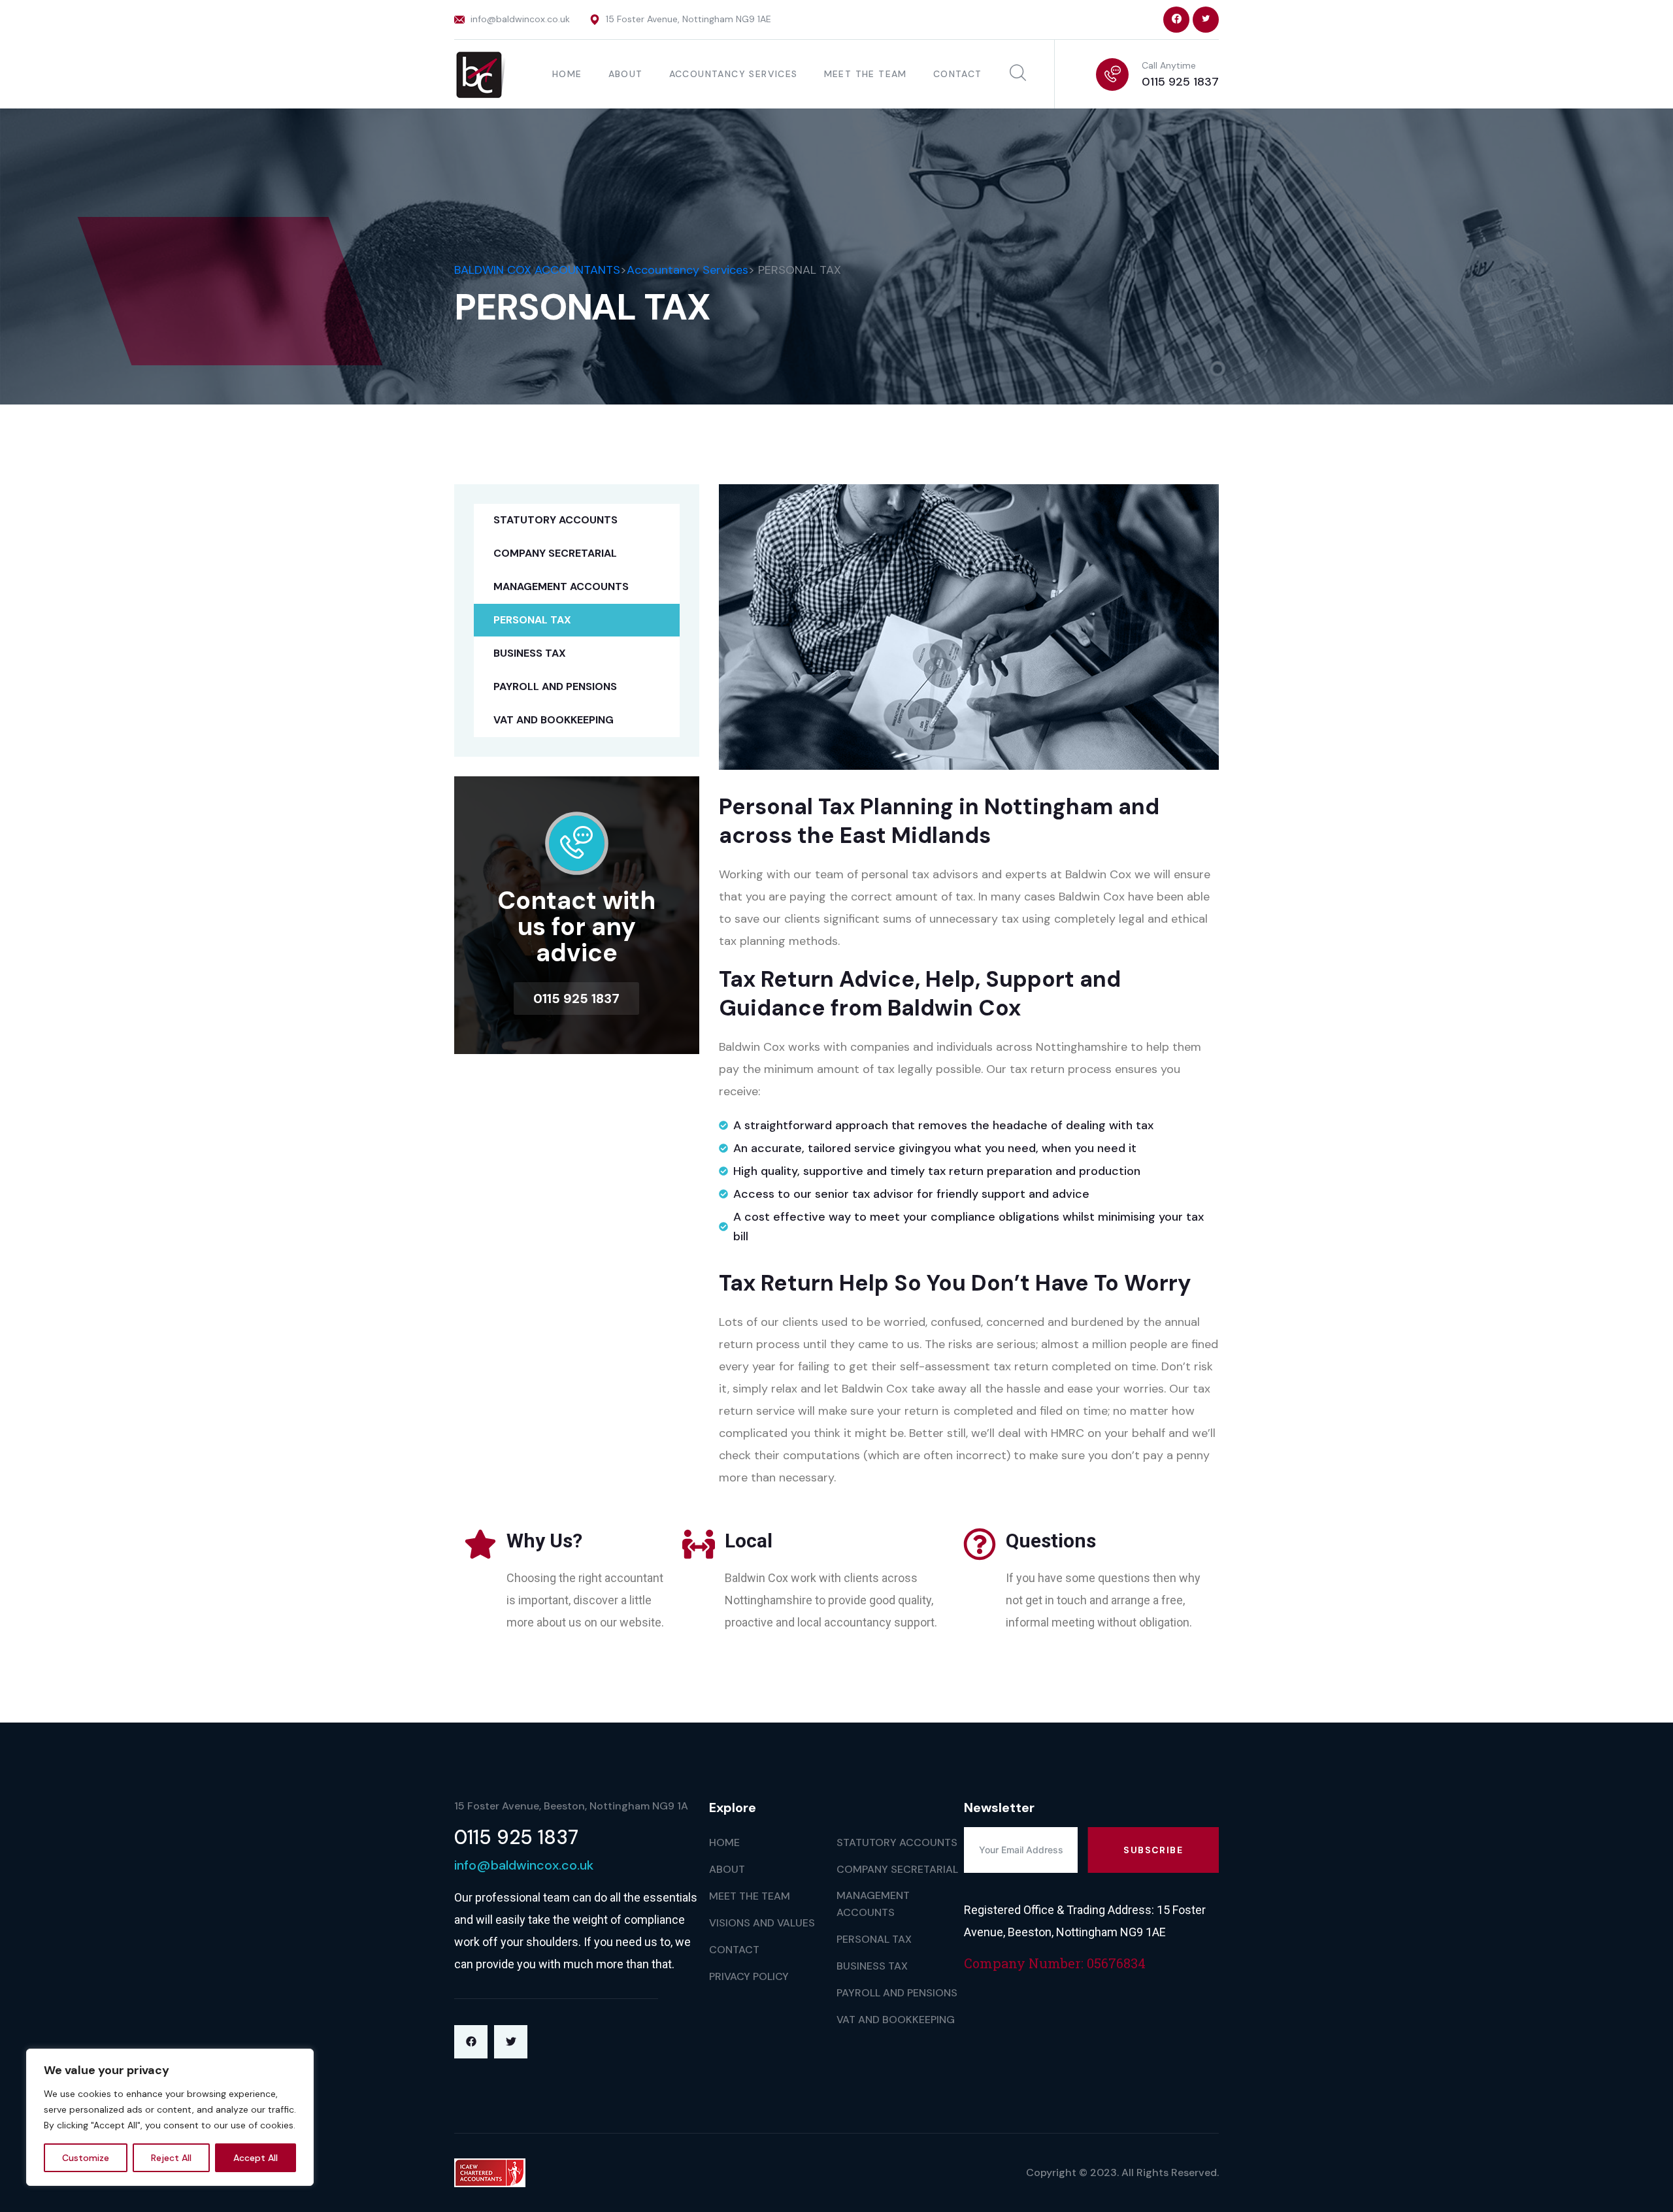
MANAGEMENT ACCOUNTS (561, 586)
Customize (86, 2158)
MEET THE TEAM (866, 74)
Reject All (171, 2158)
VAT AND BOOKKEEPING (554, 720)
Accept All (256, 2158)
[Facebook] (471, 2042)
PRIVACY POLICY (749, 1976)
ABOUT (626, 74)
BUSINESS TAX (530, 653)
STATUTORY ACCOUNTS (555, 520)
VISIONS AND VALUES (762, 1923)
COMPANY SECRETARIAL (555, 553)
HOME (567, 74)
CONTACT (958, 74)
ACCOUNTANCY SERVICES (734, 74)
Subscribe (1153, 1850)
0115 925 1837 (1180, 82)
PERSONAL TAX (532, 620)
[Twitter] (511, 2042)
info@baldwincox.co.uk (520, 19)
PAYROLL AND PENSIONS (555, 686)
